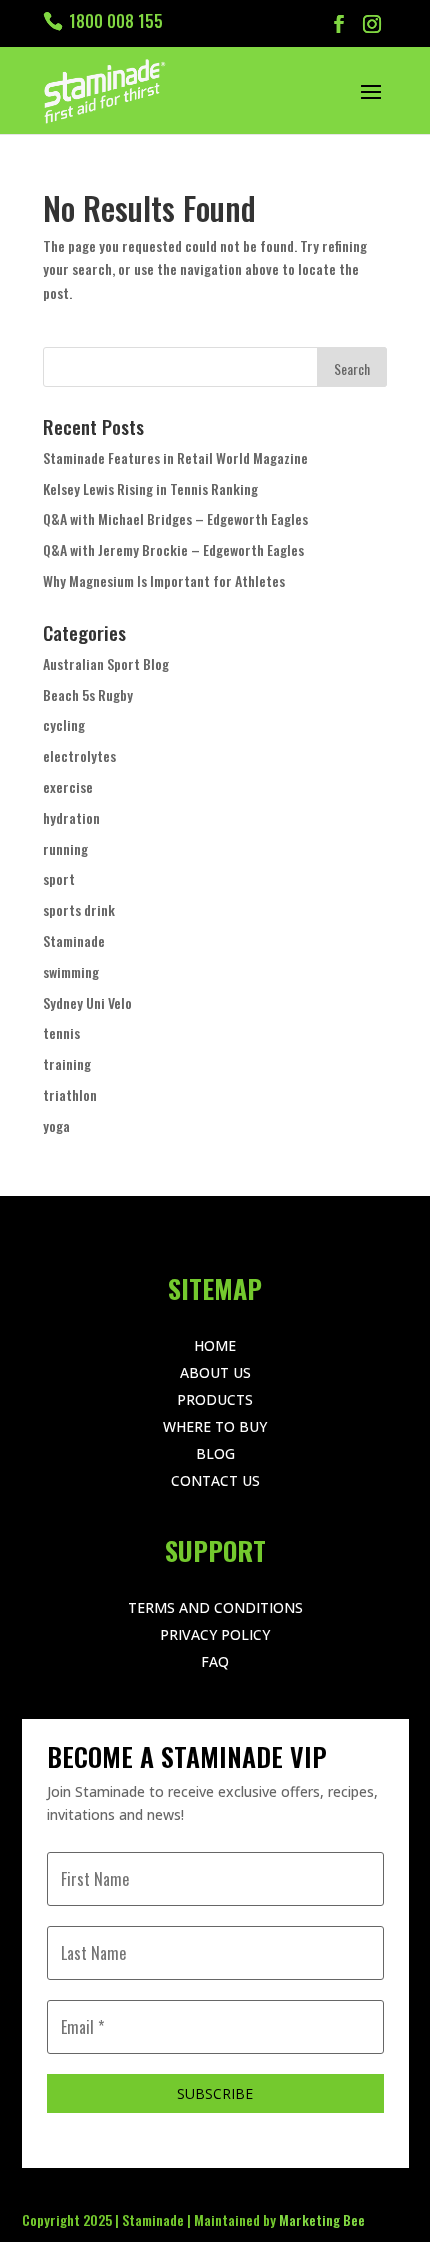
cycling (64, 724)
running (65, 848)
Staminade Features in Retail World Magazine (175, 457)
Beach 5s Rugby (88, 694)
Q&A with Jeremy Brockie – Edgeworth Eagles (173, 549)
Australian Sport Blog (106, 663)
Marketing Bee (322, 2219)
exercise (68, 786)
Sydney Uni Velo (87, 1002)
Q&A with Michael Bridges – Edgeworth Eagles (175, 518)
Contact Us (215, 1480)
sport (59, 878)
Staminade (74, 940)
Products (215, 1399)
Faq (215, 1661)
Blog (215, 1453)
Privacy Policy (215, 1634)
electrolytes (79, 755)
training (67, 1063)
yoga (56, 1125)
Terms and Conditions (215, 1607)
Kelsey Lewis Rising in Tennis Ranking (150, 488)
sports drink (79, 909)
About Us (215, 1372)
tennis (61, 1032)
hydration (71, 817)
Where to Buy (215, 1426)
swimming (71, 971)
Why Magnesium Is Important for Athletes (164, 580)
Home (215, 1345)
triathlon (70, 1094)
